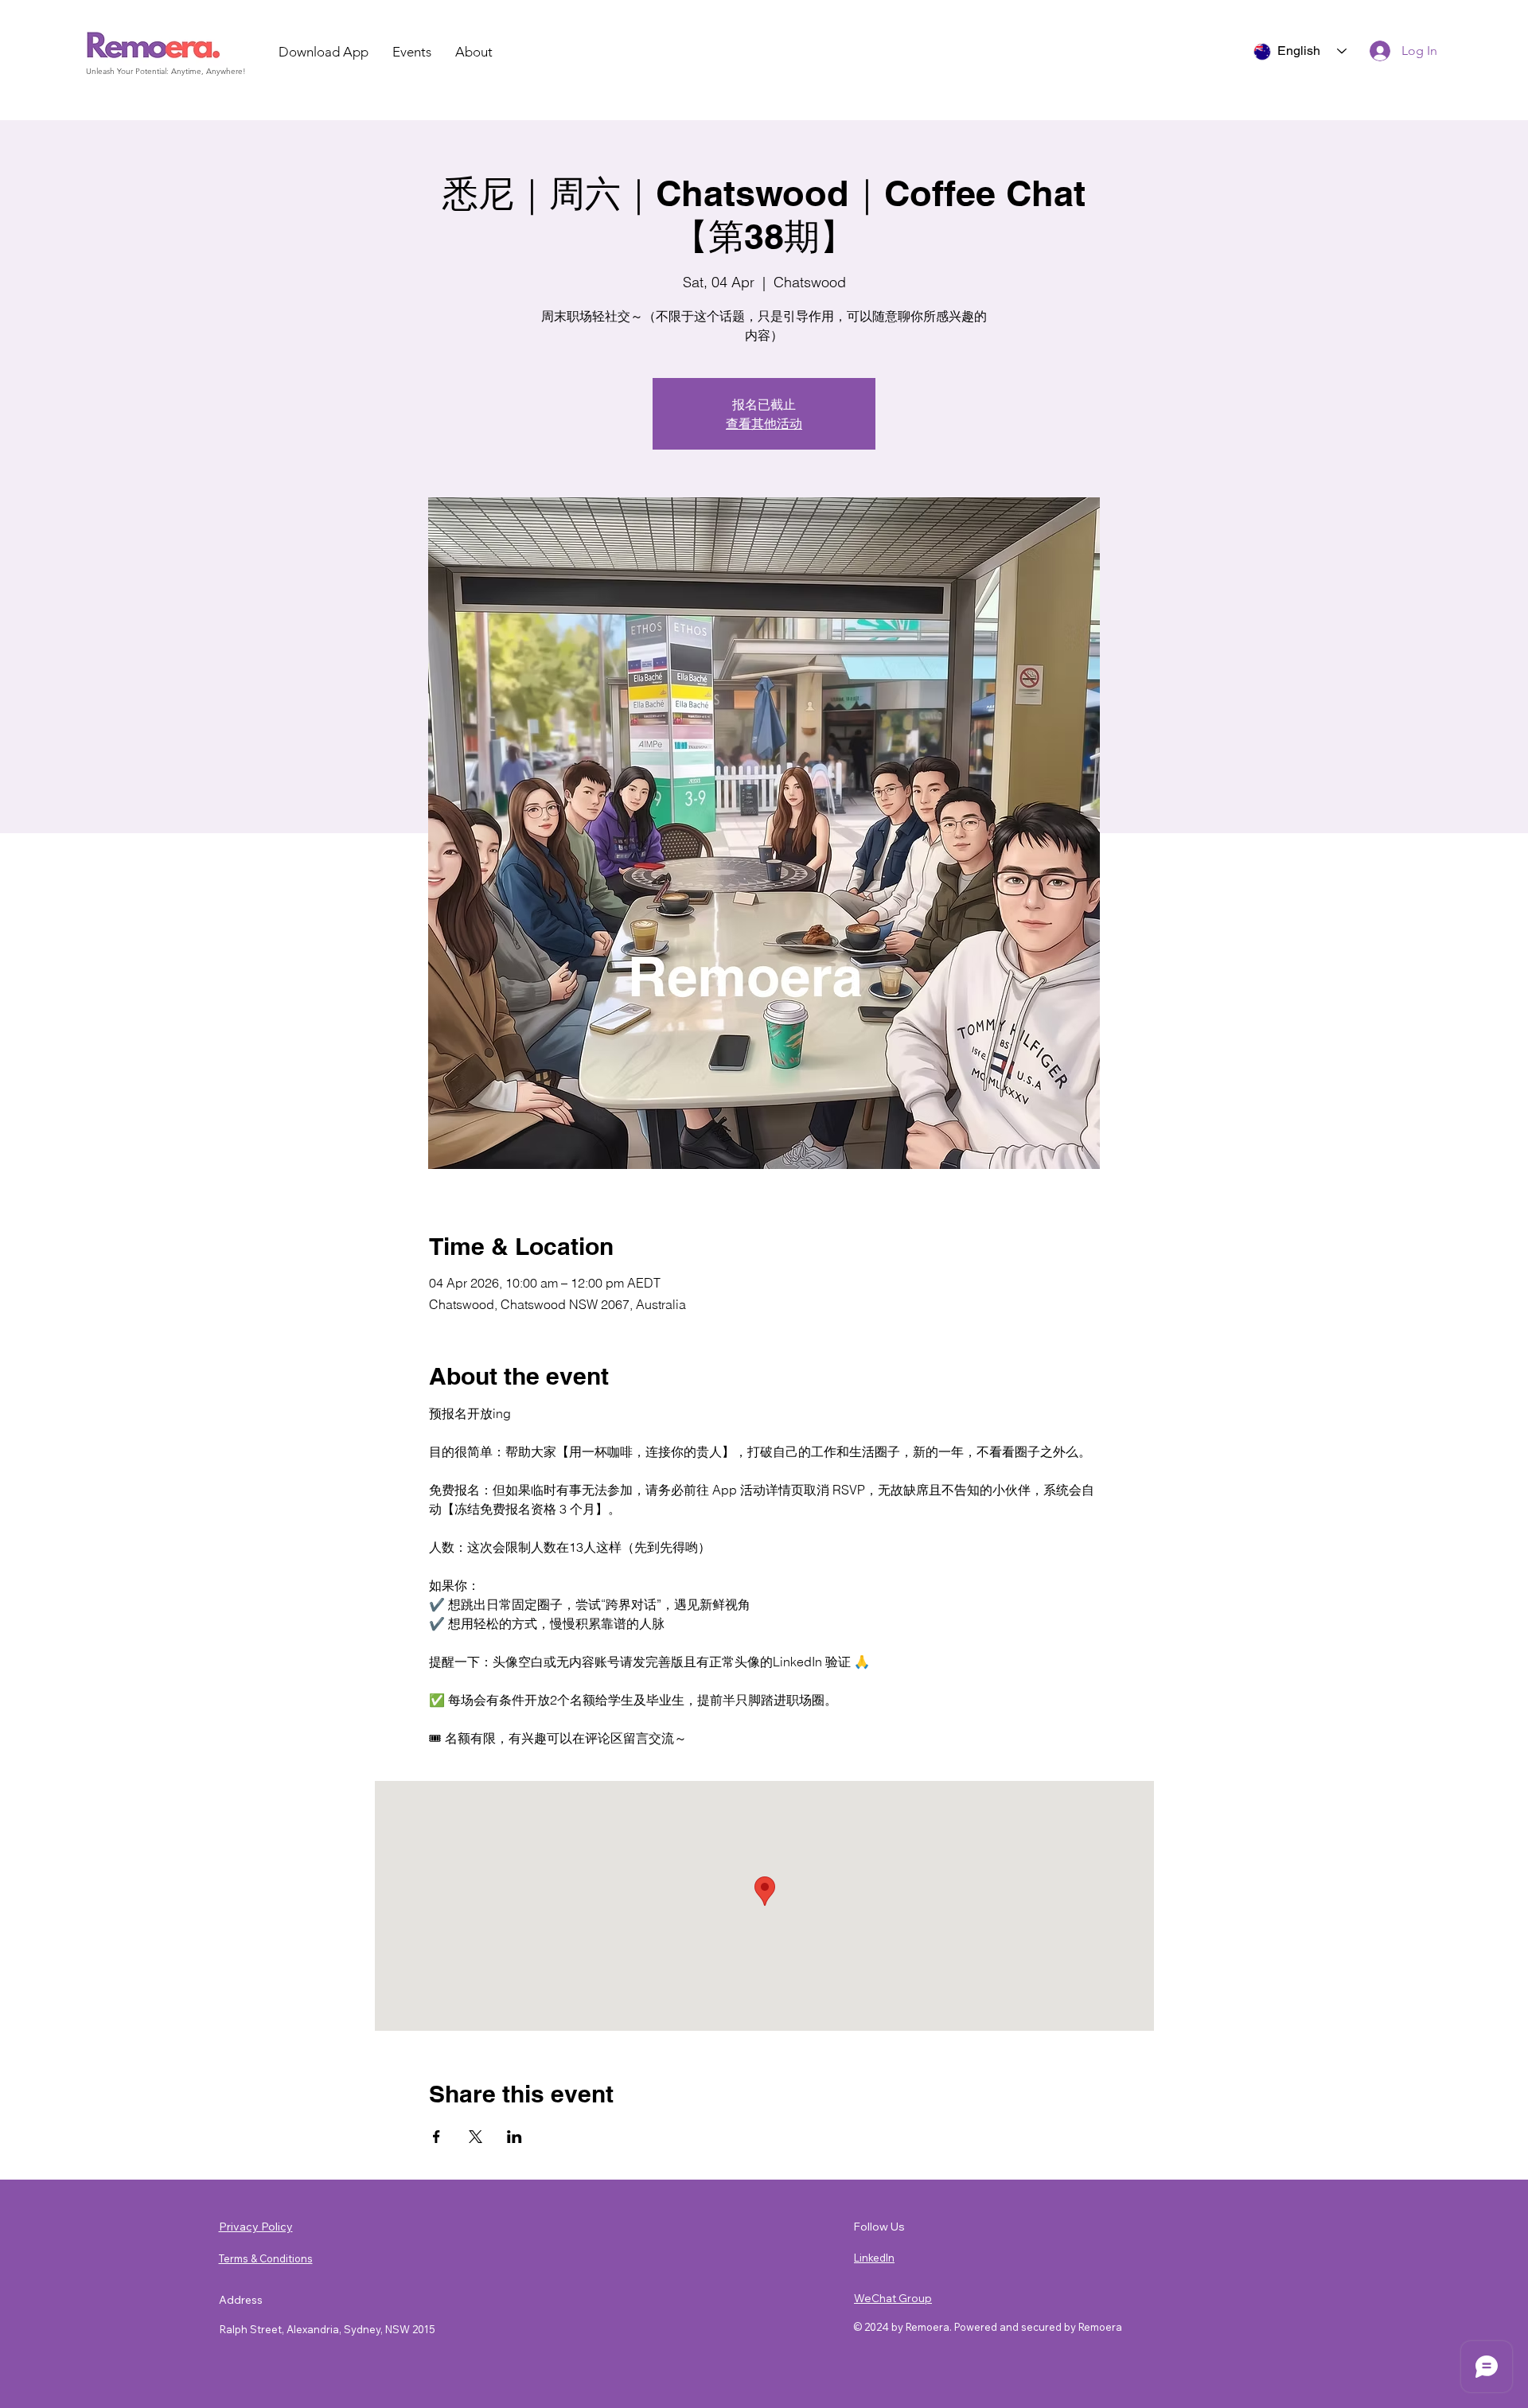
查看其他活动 (764, 423)
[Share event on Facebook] (437, 2137)
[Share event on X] (476, 2137)
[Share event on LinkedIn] (515, 2137)
